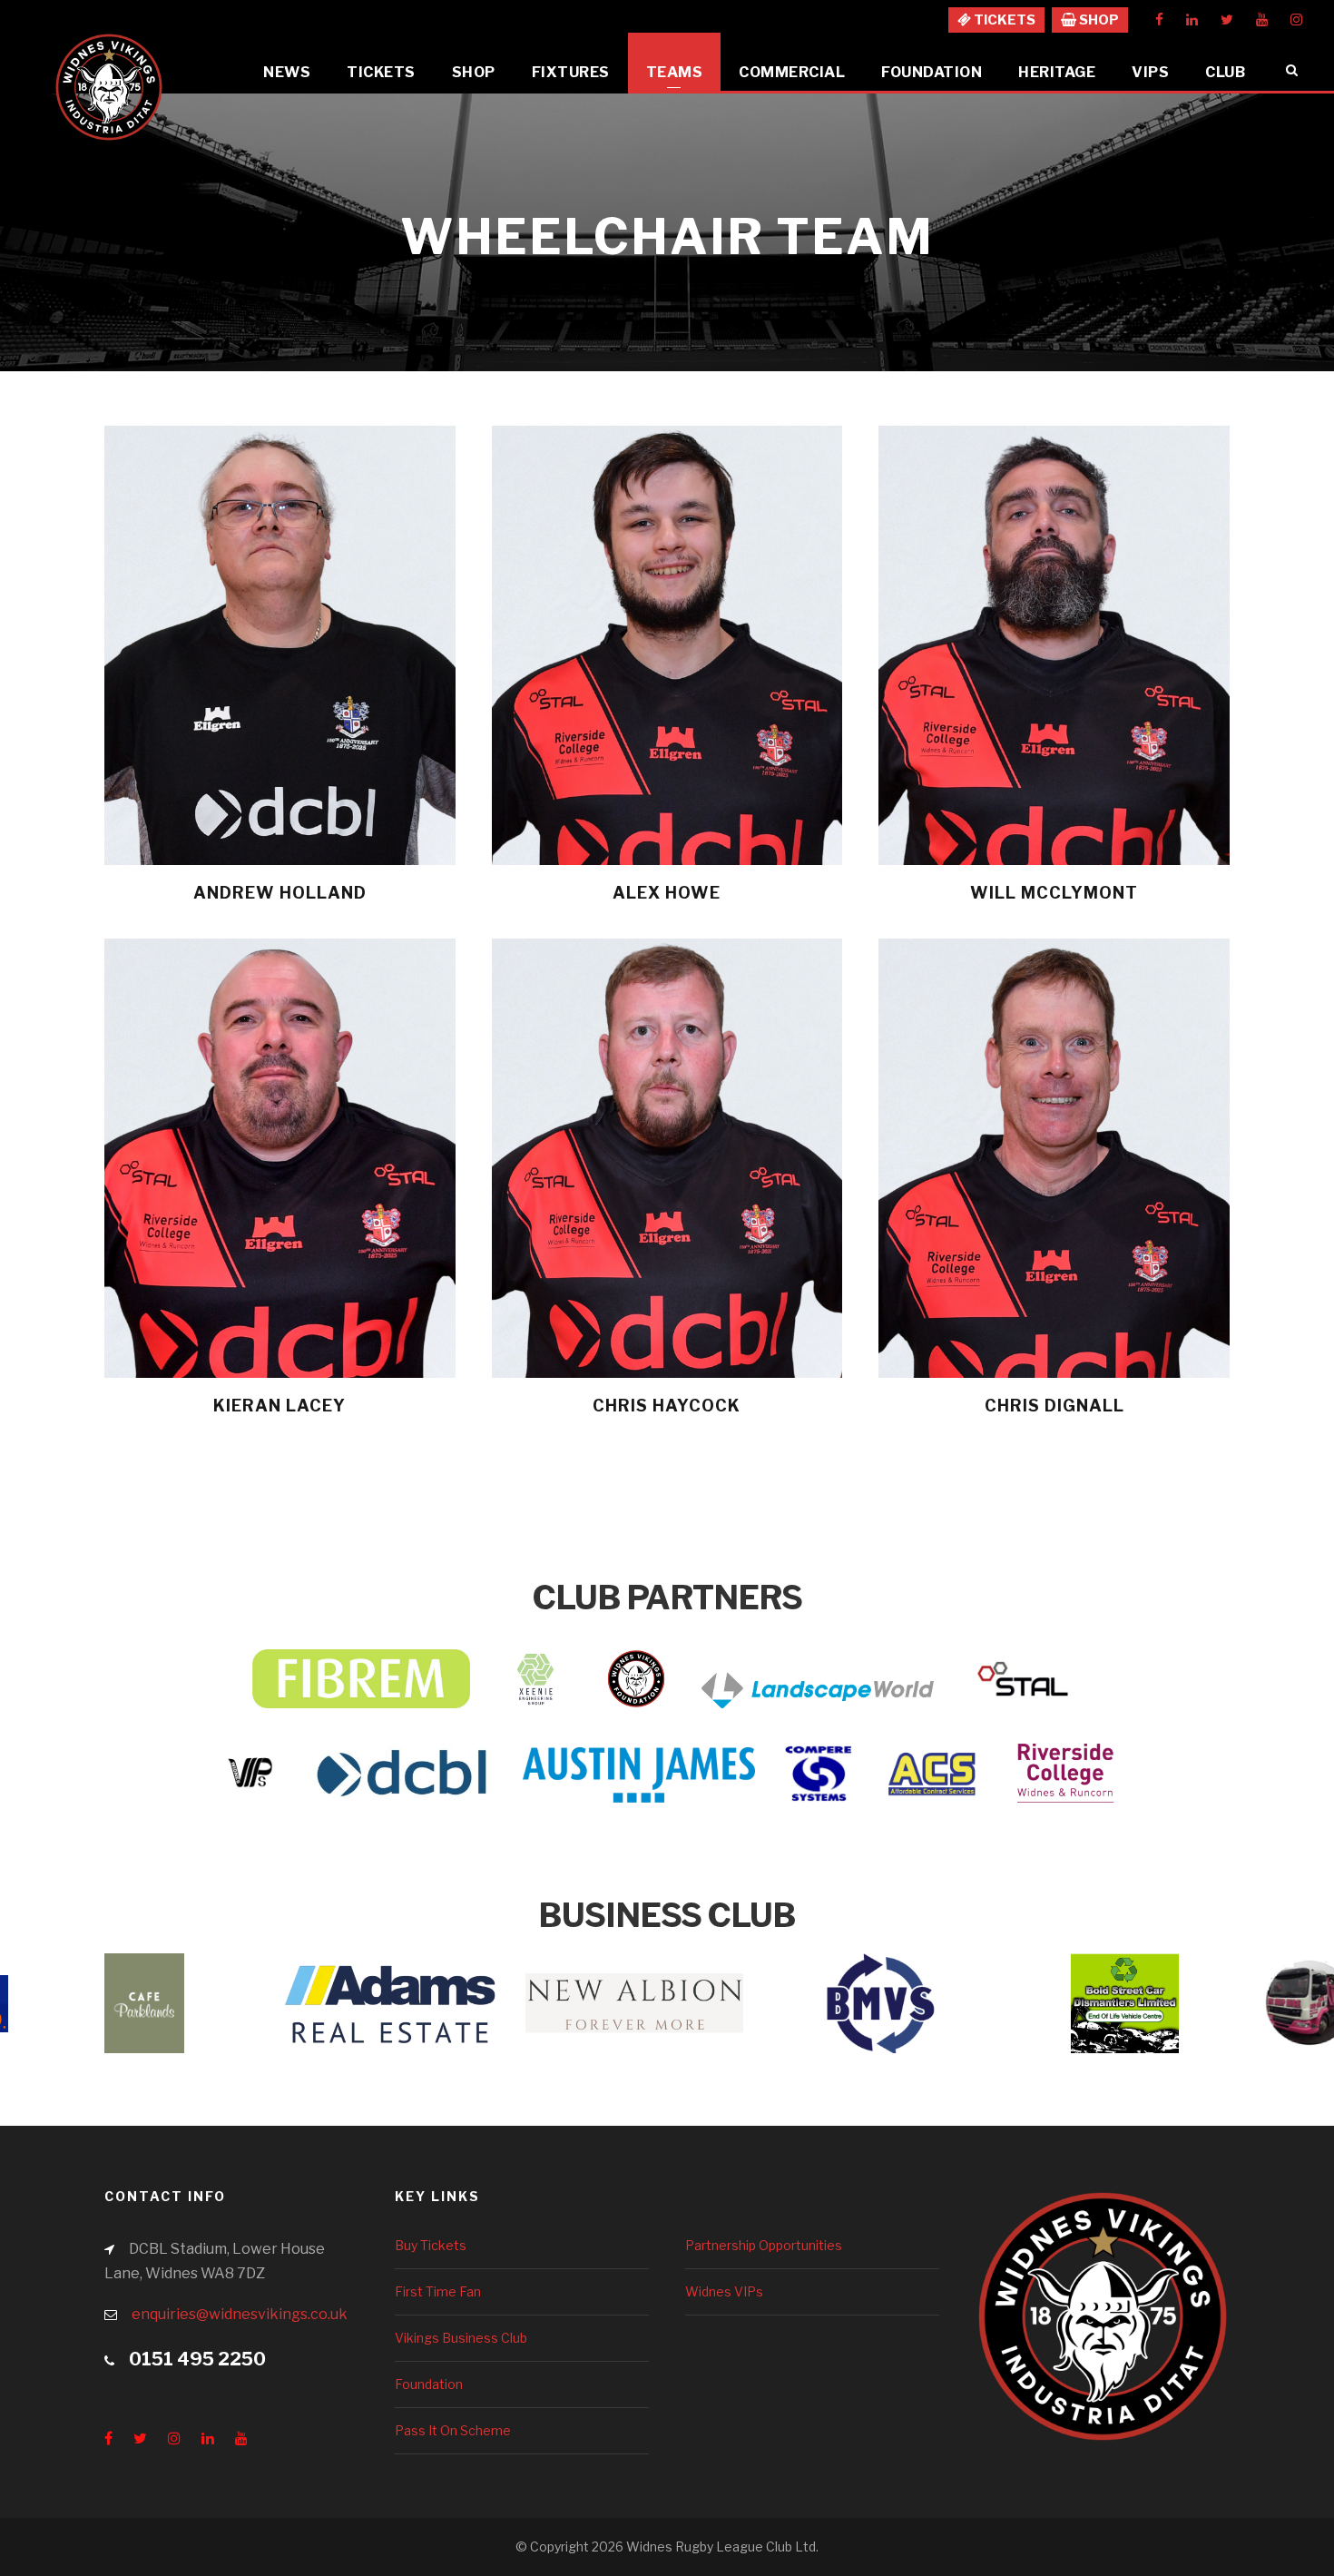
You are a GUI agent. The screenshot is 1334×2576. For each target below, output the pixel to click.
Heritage (1057, 72)
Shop (474, 72)
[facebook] (1159, 20)
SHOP (1098, 20)
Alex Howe (667, 893)
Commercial (792, 72)
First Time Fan (438, 2291)
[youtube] (1262, 20)
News (287, 72)
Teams (675, 72)
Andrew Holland (280, 893)
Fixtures (571, 72)
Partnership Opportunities (764, 2245)
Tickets (381, 72)
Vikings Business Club (461, 2338)
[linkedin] (1192, 20)
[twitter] (1227, 20)
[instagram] (1296, 20)
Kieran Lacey (280, 1406)
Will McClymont (1054, 893)
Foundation (932, 72)
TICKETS (1003, 20)
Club (1225, 72)
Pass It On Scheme (453, 2430)
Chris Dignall (1054, 1406)
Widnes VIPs (724, 2291)
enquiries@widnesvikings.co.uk (240, 2314)
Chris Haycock (667, 1406)
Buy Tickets (431, 2245)
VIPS (1150, 72)
